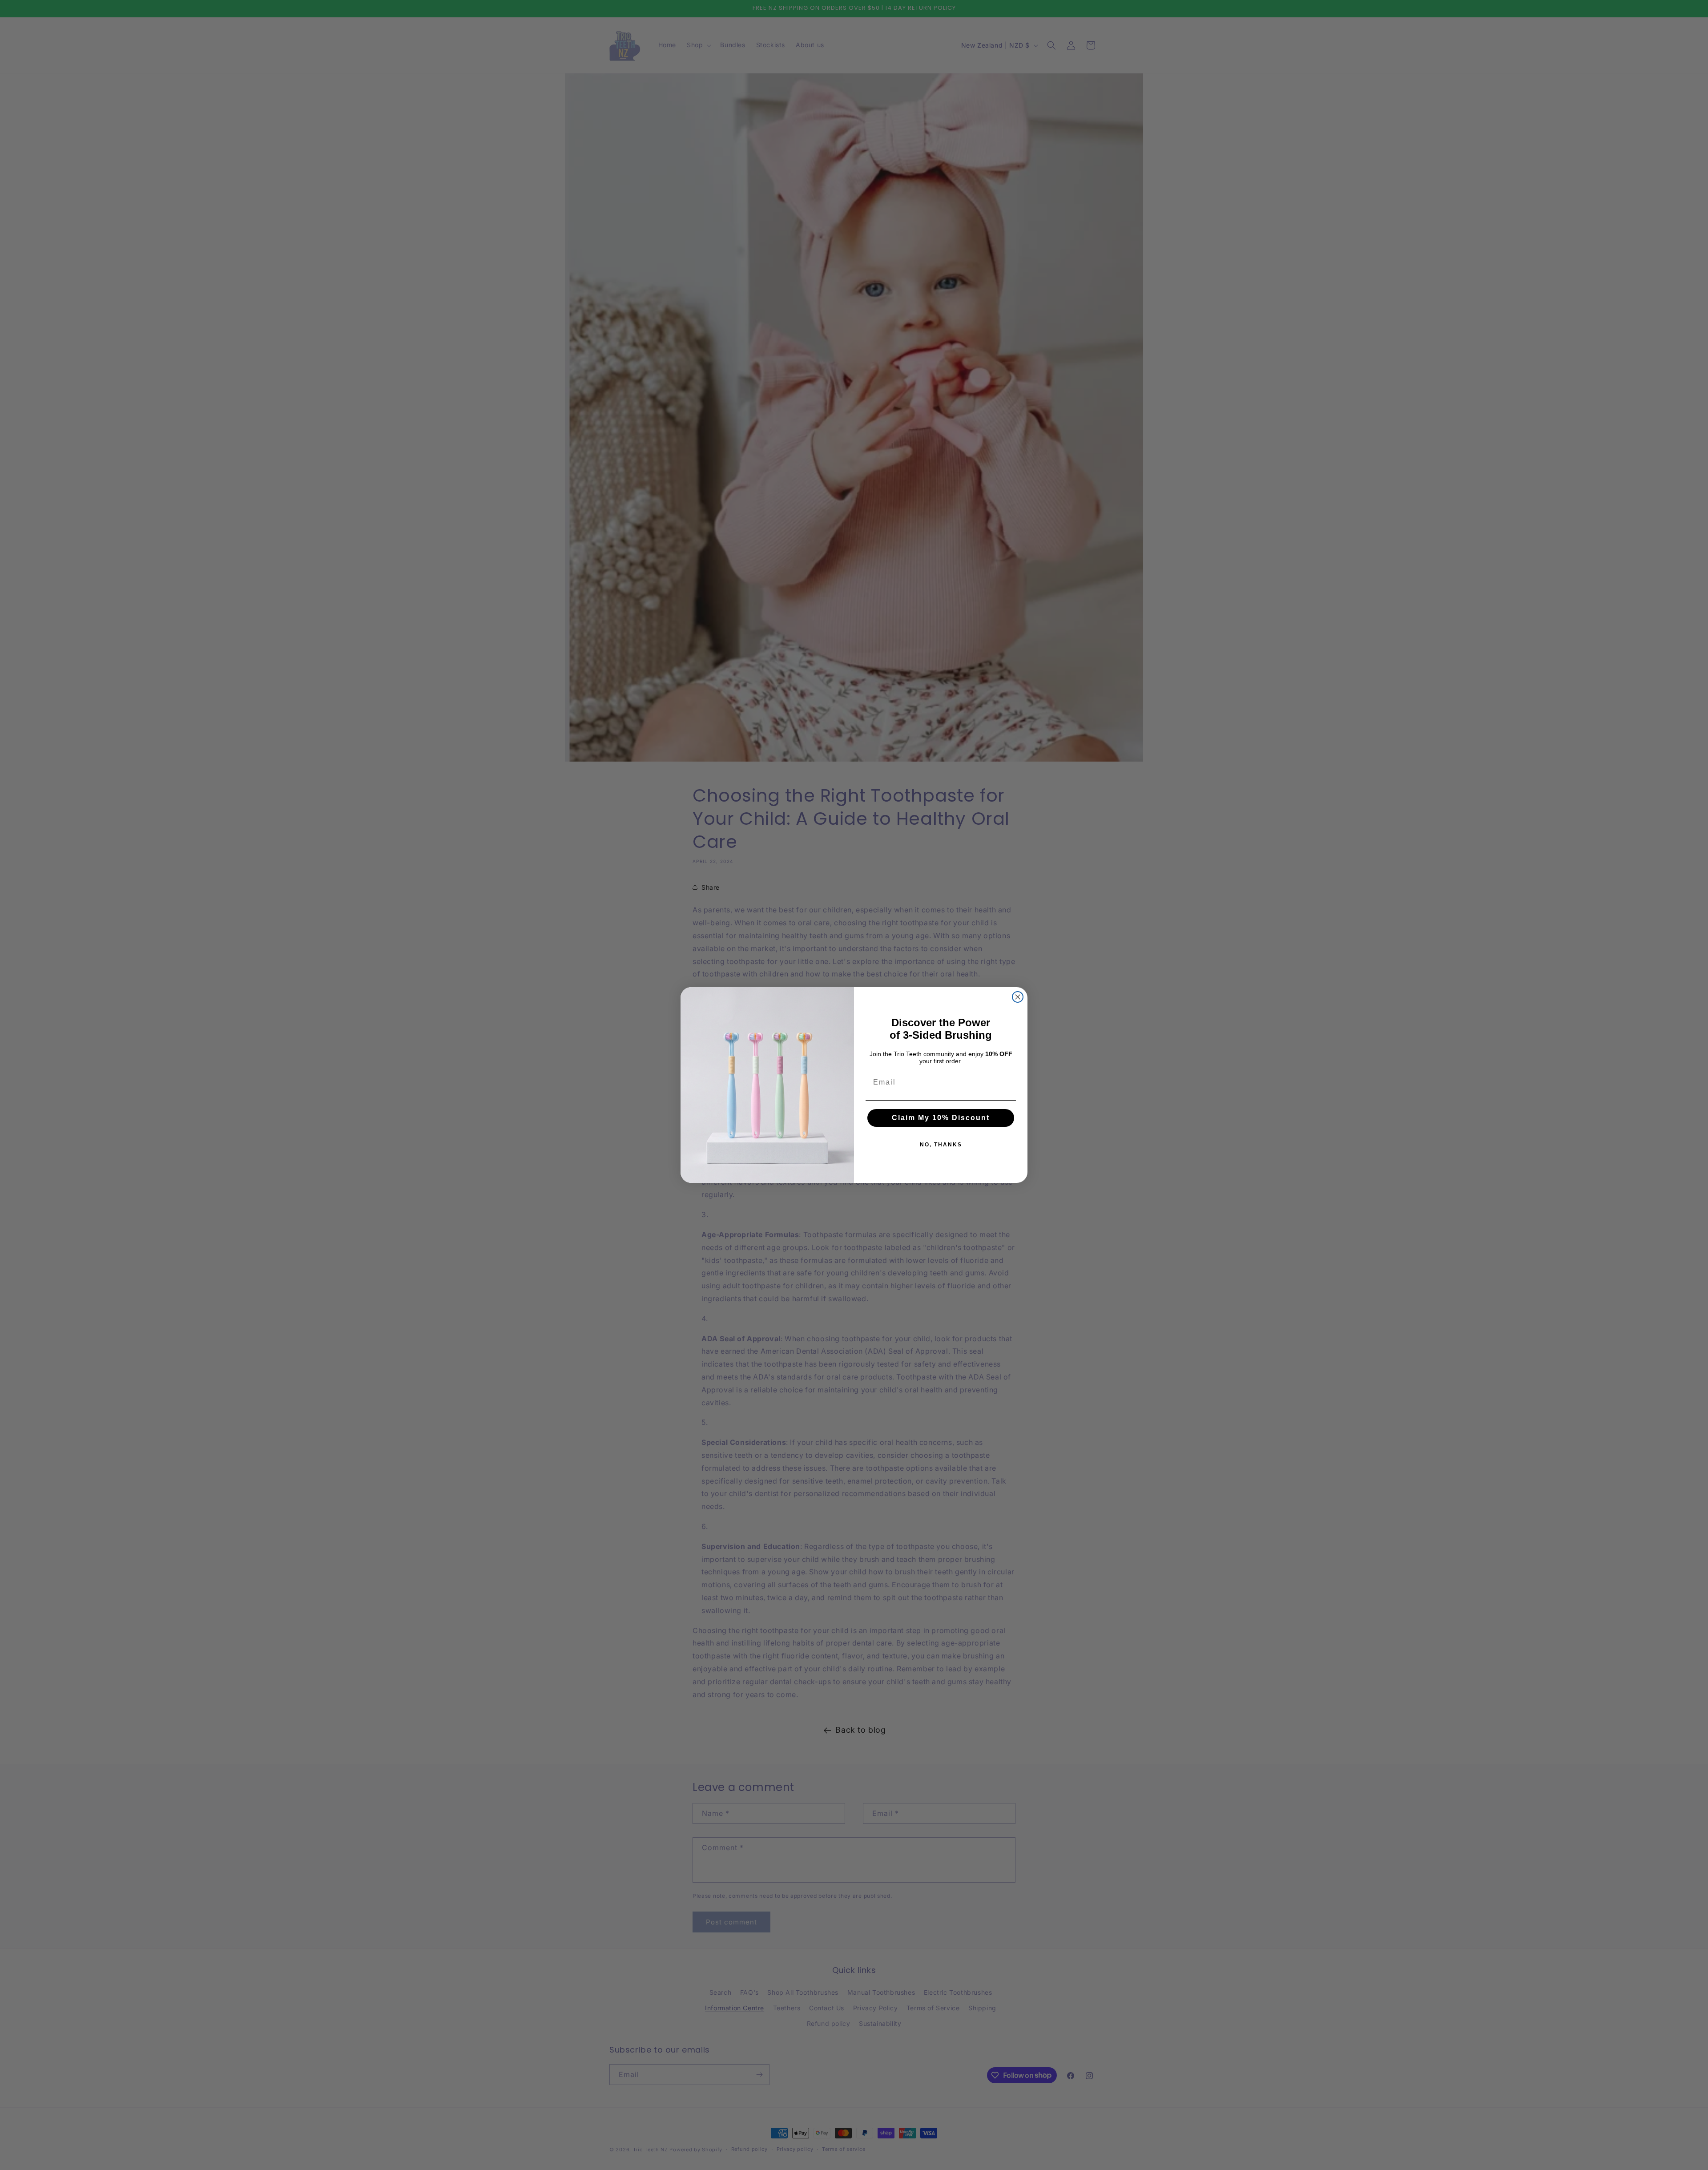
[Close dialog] (1018, 997)
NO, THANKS (941, 1145)
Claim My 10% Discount (941, 1118)
